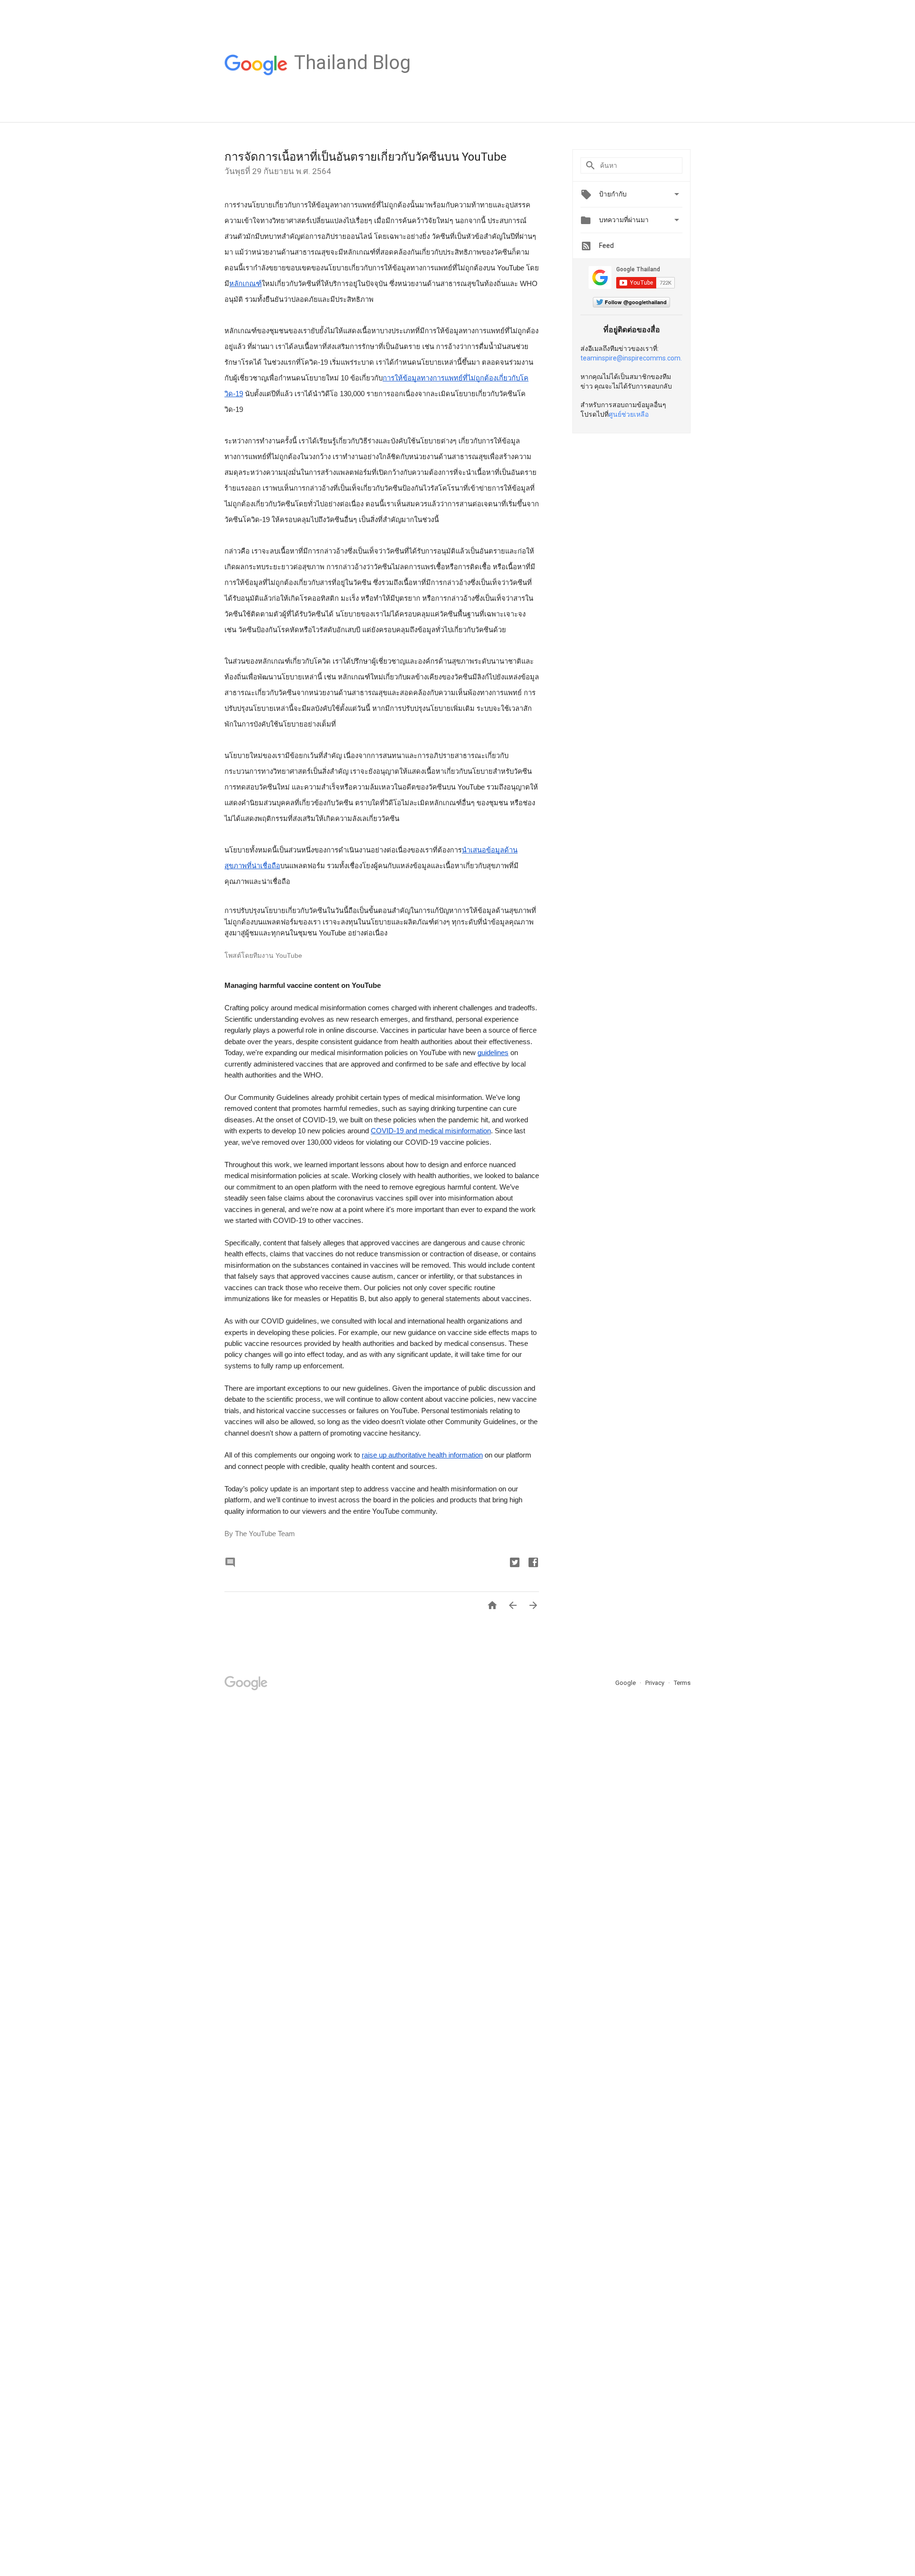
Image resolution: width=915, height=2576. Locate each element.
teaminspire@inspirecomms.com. (631, 358)
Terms (682, 1683)
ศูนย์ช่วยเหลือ (629, 414)
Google (626, 1683)
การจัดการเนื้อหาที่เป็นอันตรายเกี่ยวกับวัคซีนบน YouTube (366, 157)
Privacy (656, 1683)
